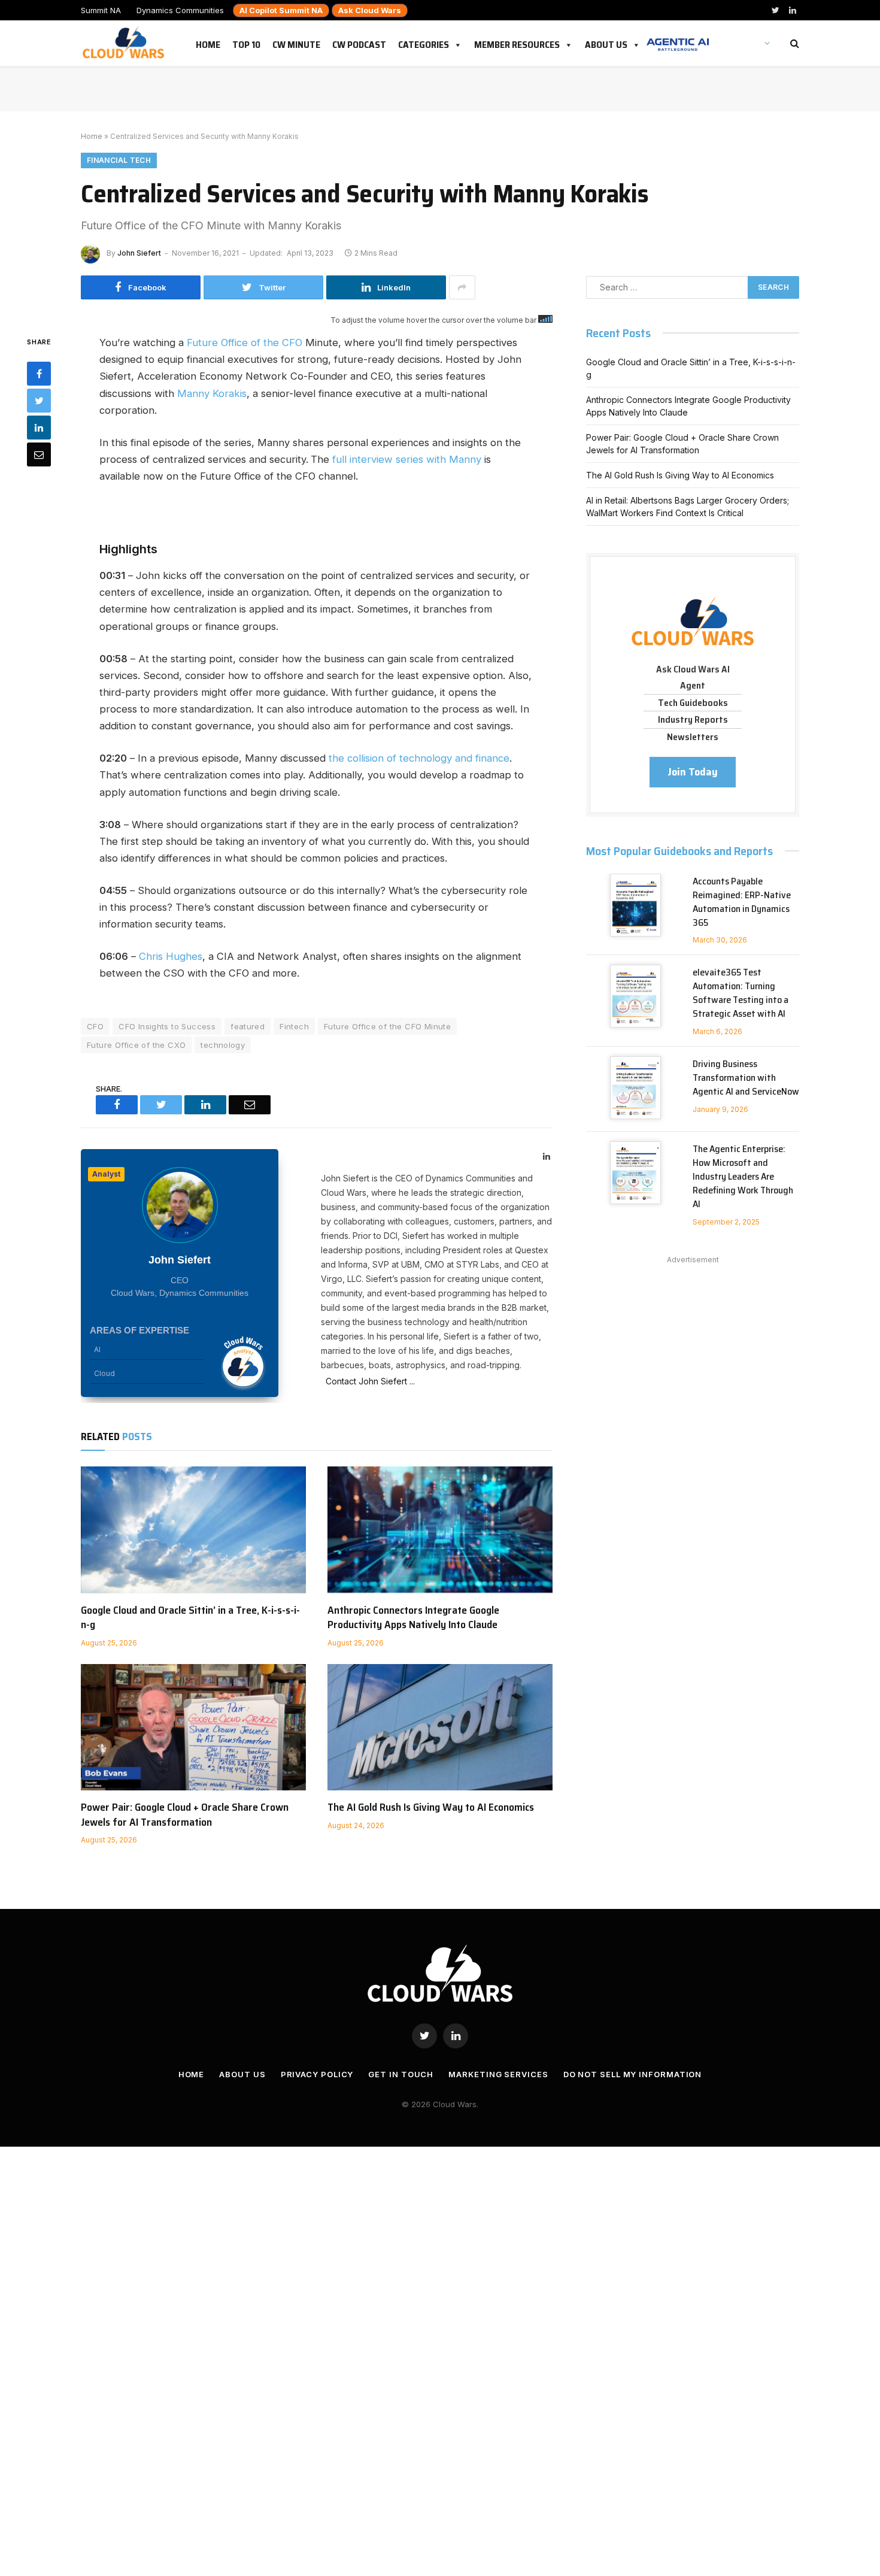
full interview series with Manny (407, 459)
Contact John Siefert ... (368, 1381)
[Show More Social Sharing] (462, 287)
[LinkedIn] (39, 428)
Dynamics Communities (180, 10)
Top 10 (246, 43)
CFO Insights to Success (167, 1026)
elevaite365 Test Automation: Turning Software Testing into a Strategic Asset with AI (741, 993)
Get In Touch (401, 2074)
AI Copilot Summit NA (281, 10)
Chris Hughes (171, 956)
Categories (424, 43)
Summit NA (101, 10)
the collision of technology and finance (419, 758)
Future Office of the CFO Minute (387, 1026)
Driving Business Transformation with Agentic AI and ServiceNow (746, 1078)
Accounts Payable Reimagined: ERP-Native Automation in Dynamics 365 (742, 902)
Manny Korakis (212, 393)
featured (248, 1026)
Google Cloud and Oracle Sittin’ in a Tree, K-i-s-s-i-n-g (190, 1618)
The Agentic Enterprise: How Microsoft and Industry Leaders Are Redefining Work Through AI (743, 1177)
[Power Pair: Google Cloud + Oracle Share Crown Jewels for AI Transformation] (193, 1728)
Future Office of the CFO (245, 343)
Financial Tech (119, 160)
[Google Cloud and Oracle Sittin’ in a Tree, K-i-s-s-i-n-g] (193, 1530)
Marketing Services (498, 2074)
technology (223, 1045)
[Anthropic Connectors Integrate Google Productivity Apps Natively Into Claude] (440, 1530)
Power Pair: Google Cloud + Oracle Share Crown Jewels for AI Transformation (185, 1815)
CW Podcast (359, 43)
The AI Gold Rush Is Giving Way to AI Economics (431, 1807)
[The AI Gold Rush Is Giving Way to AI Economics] (440, 1728)
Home (208, 43)
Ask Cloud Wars (370, 10)
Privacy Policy (317, 2074)
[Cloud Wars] (125, 43)
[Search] (793, 43)
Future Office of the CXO (136, 1045)
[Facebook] (39, 374)
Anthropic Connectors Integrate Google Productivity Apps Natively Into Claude (413, 1618)
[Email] (39, 454)
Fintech (294, 1026)
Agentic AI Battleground (678, 38)
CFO (95, 1026)
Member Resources (517, 43)
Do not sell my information (633, 2074)
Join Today (693, 772)
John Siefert (139, 253)
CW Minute (296, 43)
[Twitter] (39, 401)
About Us (606, 43)
